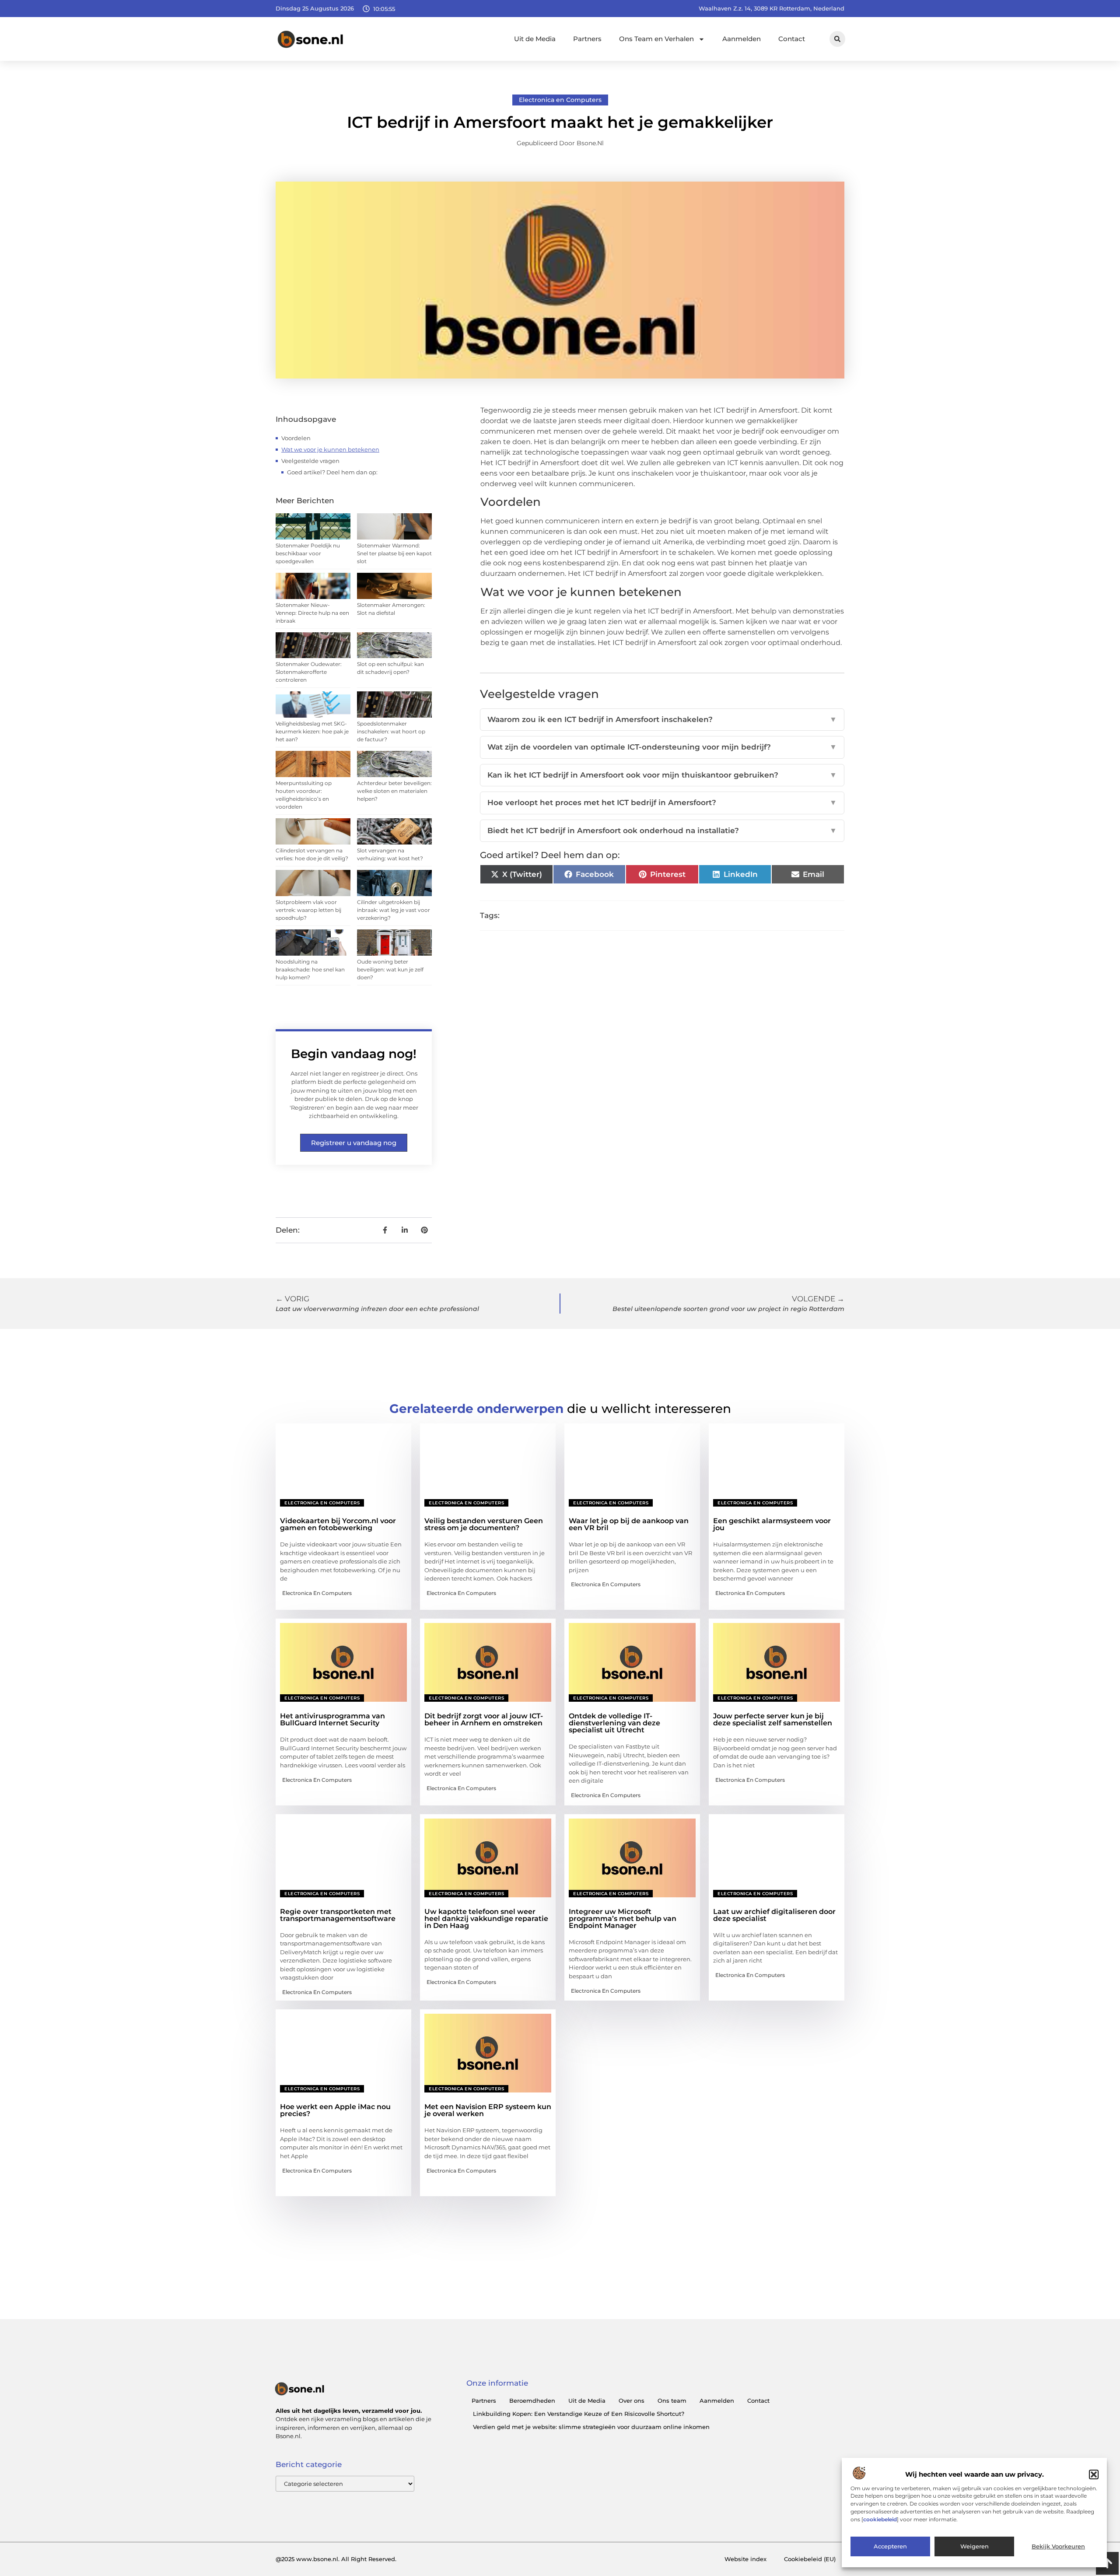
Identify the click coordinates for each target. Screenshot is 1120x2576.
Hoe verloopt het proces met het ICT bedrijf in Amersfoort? (662, 803)
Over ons (632, 2401)
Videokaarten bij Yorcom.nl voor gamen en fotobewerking (338, 1524)
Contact (792, 39)
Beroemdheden (532, 2401)
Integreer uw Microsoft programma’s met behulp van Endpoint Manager (623, 1919)
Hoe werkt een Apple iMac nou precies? (335, 2110)
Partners (587, 39)
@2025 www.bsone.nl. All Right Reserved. (336, 2559)
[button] (1094, 2474)
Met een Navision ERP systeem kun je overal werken (488, 2110)
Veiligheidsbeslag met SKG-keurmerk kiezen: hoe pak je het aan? (312, 731)
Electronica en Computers (560, 100)
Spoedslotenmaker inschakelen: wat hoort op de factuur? (391, 731)
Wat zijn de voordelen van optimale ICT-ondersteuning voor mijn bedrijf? (662, 747)
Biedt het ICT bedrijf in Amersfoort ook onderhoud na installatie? (662, 831)
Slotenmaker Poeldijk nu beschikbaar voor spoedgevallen (308, 553)
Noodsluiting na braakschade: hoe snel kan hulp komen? (310, 969)
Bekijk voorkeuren (1058, 2547)
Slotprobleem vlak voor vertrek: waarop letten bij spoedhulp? (308, 910)
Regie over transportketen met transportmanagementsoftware (338, 1915)
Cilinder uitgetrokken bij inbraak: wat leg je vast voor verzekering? (394, 910)
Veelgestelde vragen (310, 461)
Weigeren (975, 2547)
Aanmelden (742, 39)
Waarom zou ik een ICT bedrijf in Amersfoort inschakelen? (662, 719)
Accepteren (890, 2547)
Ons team (672, 2401)
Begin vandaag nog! (354, 1054)
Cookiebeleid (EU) (810, 2559)
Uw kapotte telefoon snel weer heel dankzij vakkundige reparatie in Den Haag (486, 1919)
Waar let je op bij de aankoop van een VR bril (629, 1524)
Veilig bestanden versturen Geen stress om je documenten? (484, 1524)
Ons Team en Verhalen (656, 39)
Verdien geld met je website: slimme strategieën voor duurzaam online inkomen (591, 2427)
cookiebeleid (880, 2520)
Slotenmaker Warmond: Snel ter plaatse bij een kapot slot (394, 553)
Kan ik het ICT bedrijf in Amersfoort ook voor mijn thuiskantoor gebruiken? (662, 775)
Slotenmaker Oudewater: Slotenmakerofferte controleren (309, 672)
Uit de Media (535, 39)
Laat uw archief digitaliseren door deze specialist (774, 1915)
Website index (745, 2559)
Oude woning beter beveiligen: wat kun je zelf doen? (390, 969)
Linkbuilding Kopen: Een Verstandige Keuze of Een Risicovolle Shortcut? (579, 2414)
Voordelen (296, 438)
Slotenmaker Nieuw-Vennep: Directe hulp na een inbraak (312, 613)
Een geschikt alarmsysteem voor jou (772, 1524)
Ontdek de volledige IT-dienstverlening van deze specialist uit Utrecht (614, 1723)
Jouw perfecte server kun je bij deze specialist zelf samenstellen (773, 1719)
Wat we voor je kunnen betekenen (330, 449)
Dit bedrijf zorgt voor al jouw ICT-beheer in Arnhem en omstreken (484, 1719)
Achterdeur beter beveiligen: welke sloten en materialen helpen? (394, 791)
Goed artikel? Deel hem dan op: (332, 472)
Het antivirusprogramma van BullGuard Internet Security (332, 1719)
